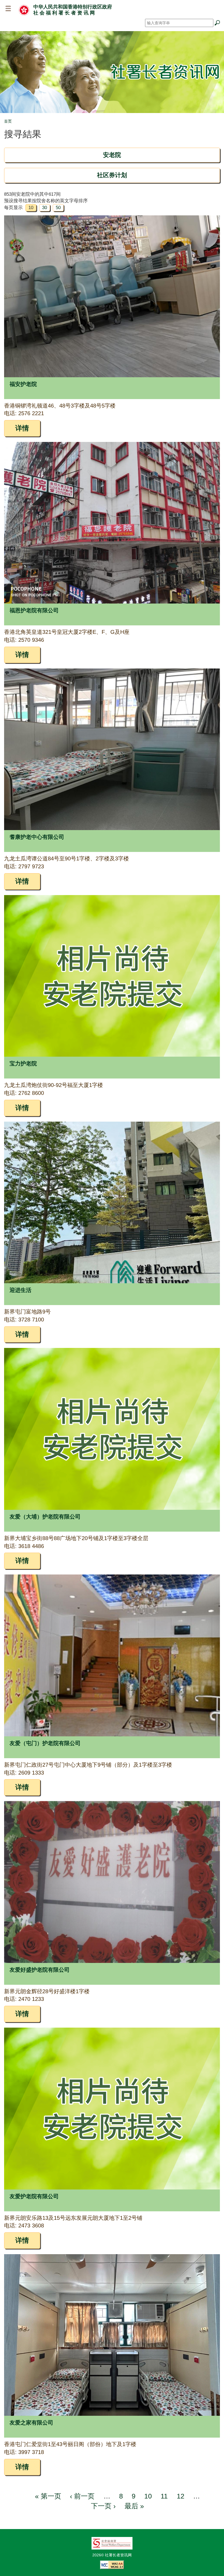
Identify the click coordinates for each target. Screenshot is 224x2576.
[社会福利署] (112, 2543)
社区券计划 (112, 175)
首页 (8, 121)
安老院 (112, 155)
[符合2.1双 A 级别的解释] (112, 2565)
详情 (22, 428)
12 (181, 2496)
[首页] (24, 10)
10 (148, 2496)
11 (164, 2496)
